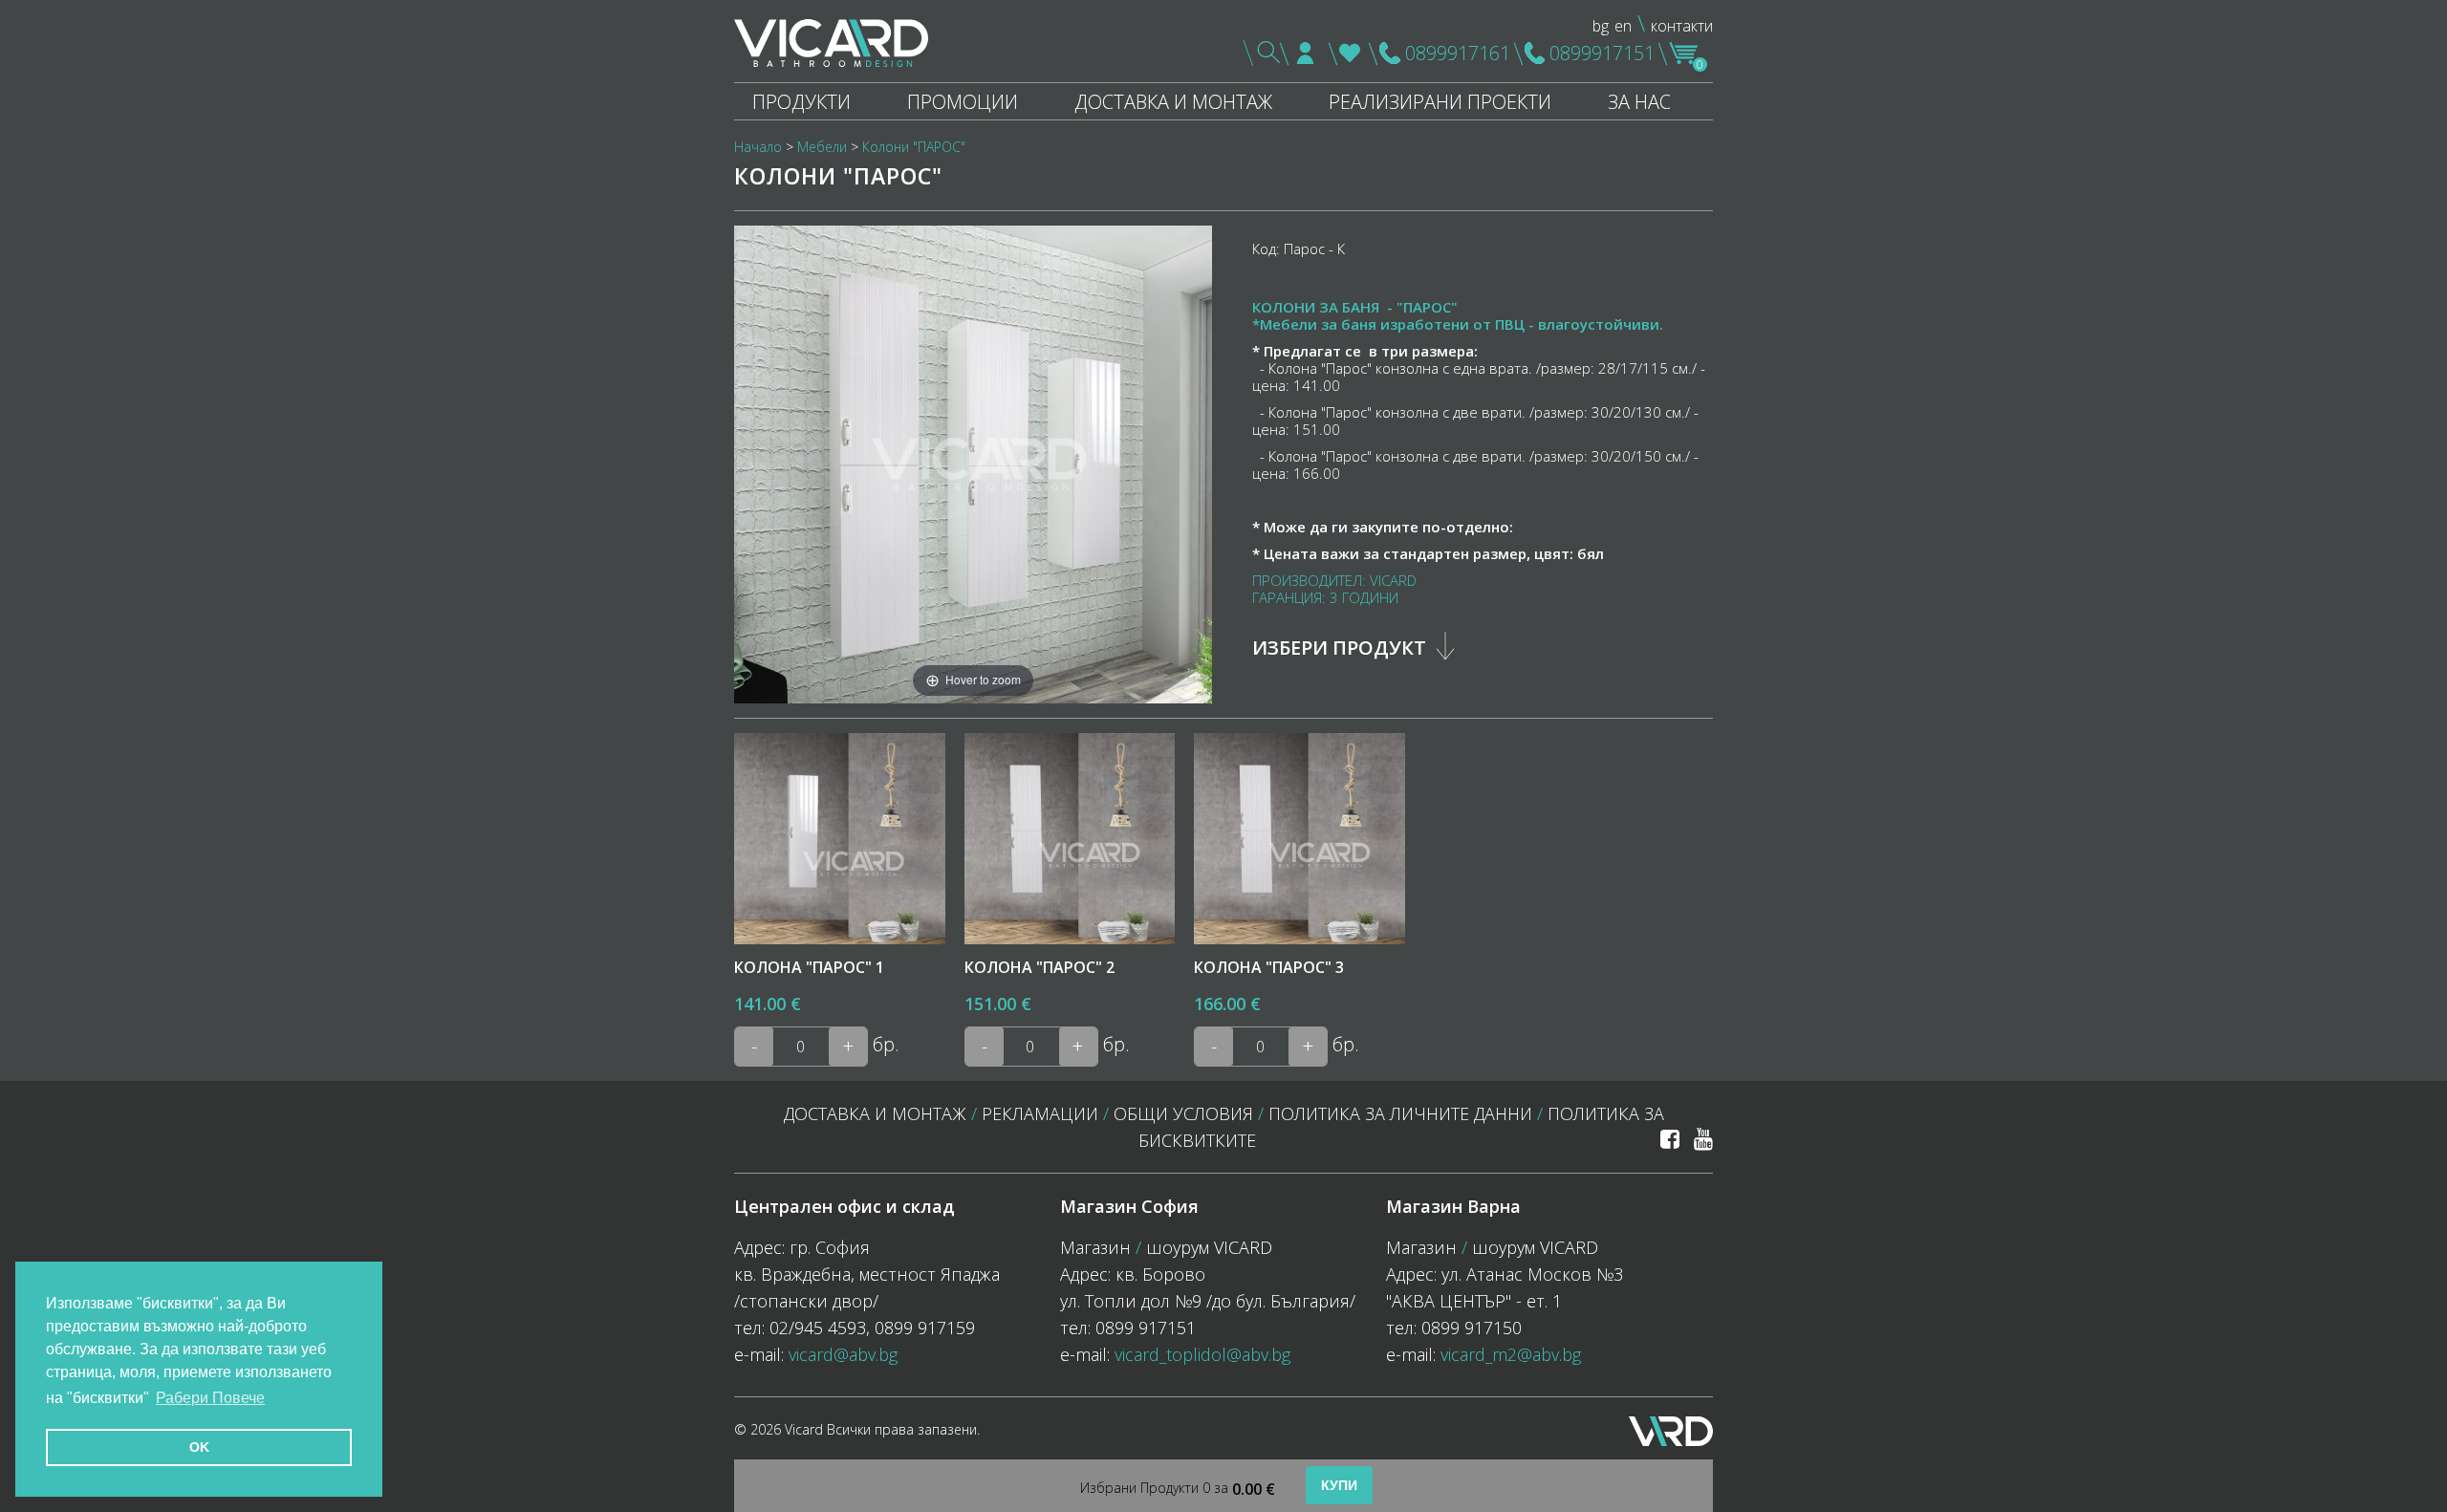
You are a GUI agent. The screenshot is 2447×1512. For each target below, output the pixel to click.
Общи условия (1183, 1113)
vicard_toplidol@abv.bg (1202, 1354)
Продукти (801, 102)
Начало (758, 147)
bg (1601, 26)
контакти (1682, 26)
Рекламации (1040, 1113)
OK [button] (199, 1447)
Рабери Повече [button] (210, 1398)
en (1623, 26)
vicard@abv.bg (843, 1354)
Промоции (963, 102)
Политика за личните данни (1400, 1113)
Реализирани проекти (1440, 102)
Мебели (822, 147)
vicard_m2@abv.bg (1511, 1354)
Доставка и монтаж (1173, 102)
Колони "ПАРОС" (914, 147)
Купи (1339, 1485)
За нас (1639, 102)
